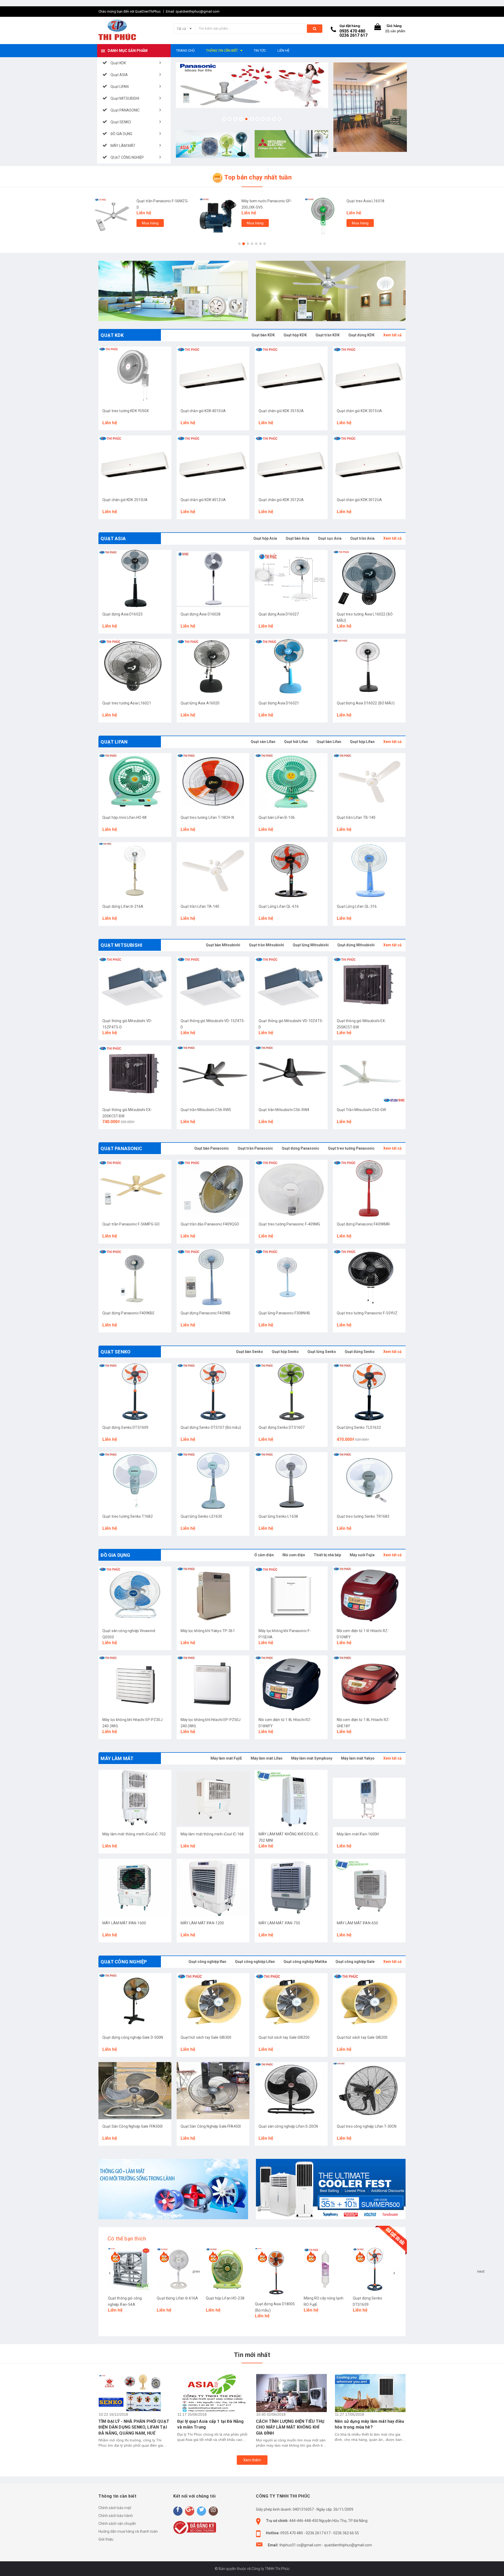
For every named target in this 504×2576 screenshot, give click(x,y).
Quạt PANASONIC (121, 1148)
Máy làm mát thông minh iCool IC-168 (212, 1834)
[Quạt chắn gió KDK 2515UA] (135, 464)
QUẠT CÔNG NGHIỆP (124, 1962)
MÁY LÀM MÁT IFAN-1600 (124, 1923)
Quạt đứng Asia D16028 (201, 614)
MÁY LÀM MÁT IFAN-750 (279, 1923)
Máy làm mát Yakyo (358, 1758)
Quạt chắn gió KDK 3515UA (281, 411)
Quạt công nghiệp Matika (305, 1962)
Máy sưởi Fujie (362, 1555)
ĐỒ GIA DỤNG (115, 1555)
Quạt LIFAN (114, 742)
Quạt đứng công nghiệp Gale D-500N (133, 2037)
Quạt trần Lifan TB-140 (356, 817)
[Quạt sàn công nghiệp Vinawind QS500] (135, 1595)
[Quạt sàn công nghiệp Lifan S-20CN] (291, 2091)
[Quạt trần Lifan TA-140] (213, 871)
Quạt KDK (112, 335)
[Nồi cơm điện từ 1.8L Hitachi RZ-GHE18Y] (369, 1684)
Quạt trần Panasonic (255, 1148)
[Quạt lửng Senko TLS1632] (369, 1392)
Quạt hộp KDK (295, 335)
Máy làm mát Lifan (267, 1758)
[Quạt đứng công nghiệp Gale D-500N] (135, 2002)
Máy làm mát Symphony (312, 1758)
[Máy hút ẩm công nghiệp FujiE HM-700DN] (374, 2269)
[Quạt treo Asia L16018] (323, 216)
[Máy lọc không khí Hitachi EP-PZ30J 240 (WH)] (135, 1684)
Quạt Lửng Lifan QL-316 (357, 906)
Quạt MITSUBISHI (121, 945)
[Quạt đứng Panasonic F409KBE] (135, 1277)
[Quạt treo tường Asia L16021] (135, 667)
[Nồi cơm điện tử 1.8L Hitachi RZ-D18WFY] (291, 1684)
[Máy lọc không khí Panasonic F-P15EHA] (291, 1595)
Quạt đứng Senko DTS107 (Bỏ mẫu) (211, 1427)
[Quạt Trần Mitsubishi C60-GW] (369, 1074)
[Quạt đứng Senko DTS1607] (291, 1392)
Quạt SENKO (115, 1352)
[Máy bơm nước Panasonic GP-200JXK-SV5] (218, 216)
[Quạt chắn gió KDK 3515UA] (291, 375)
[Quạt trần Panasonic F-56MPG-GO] (135, 1188)
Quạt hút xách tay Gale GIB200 (362, 2037)
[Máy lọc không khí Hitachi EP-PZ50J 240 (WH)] (213, 1684)
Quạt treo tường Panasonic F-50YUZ (367, 1313)
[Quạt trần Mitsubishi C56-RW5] (213, 1074)
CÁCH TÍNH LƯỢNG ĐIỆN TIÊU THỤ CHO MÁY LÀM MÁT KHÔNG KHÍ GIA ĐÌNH (290, 2427)
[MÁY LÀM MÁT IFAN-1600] (135, 1887)
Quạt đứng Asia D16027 (279, 614)
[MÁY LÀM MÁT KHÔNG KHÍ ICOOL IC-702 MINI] (291, 1798)
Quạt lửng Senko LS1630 (201, 1516)
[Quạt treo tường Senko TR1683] (369, 1481)
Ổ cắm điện (264, 1555)
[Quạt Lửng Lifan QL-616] (291, 871)
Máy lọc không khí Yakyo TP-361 (208, 1631)
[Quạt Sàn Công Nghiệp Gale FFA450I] (213, 2091)
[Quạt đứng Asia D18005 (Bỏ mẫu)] (179, 2272)
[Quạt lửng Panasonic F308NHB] (291, 1277)
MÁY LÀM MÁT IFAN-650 (358, 1923)
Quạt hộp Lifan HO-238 (127, 2298)
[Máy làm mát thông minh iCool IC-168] (213, 1798)
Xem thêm (252, 2460)
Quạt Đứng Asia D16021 (279, 703)
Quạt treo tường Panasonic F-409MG (289, 1224)
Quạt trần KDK (328, 335)
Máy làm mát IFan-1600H (358, 1834)
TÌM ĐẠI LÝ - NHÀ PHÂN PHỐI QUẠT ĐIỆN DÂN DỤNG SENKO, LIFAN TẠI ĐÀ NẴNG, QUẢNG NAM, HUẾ (134, 2427)
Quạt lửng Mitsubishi (311, 945)
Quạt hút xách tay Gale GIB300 (206, 2037)
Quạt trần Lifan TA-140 (200, 906)
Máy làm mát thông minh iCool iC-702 (134, 1834)
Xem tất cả (392, 335)
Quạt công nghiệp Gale (355, 1962)
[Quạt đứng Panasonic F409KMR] (369, 1188)
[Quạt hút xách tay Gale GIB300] (213, 2002)
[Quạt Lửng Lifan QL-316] (369, 871)
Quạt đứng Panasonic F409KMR (363, 1224)
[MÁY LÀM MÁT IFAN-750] (291, 1887)
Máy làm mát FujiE (226, 1758)
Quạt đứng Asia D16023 (122, 614)
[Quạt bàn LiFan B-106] (291, 782)
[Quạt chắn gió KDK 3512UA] (291, 464)
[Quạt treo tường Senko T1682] (135, 1481)
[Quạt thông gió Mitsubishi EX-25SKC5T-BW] (369, 985)
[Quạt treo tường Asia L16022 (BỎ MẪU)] (369, 578)
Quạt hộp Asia (265, 538)
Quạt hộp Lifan (362, 742)
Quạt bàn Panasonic (212, 1148)
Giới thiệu (106, 2539)
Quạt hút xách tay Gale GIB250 (284, 2037)
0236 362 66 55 (346, 2533)
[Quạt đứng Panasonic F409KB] (213, 1277)
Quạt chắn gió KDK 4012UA (203, 500)
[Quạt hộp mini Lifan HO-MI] (135, 782)
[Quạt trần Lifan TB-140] (369, 782)
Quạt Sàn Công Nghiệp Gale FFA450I (211, 2126)
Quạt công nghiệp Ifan (207, 1962)
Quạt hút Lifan (296, 742)
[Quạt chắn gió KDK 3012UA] (369, 464)
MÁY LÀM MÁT (117, 1758)
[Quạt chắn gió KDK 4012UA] (213, 464)
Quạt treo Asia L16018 (365, 201)
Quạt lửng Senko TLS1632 (359, 1427)
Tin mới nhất (252, 2355)
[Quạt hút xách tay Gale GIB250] (291, 2002)
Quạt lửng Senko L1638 (278, 1516)
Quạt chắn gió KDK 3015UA (359, 411)
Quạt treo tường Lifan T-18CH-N (207, 817)
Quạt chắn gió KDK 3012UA (359, 500)
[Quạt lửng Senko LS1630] (213, 1481)
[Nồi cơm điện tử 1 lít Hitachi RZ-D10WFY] (369, 1595)
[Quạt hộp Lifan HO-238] (130, 2269)
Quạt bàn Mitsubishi (223, 945)
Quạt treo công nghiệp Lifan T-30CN (367, 2126)
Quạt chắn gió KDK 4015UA (203, 411)
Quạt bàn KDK (263, 335)
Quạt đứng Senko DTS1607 (282, 1427)
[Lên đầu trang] (495, 2566)
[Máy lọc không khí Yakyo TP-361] (213, 1595)
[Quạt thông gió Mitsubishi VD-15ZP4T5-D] (135, 985)
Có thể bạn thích (127, 2239)
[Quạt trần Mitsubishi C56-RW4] (291, 1074)
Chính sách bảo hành (116, 2516)
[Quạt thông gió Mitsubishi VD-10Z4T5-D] (291, 985)
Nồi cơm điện (294, 1555)
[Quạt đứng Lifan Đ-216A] (135, 871)
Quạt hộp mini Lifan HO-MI (125, 817)
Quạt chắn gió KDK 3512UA (281, 500)
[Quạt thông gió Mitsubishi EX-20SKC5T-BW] (135, 1074)
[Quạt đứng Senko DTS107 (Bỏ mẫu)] (213, 1392)
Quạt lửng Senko (322, 1352)
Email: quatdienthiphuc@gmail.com (193, 11)
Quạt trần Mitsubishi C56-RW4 (284, 1110)
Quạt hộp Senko (285, 1352)
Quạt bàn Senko (250, 1352)
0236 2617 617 (353, 35)
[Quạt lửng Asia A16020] (213, 667)
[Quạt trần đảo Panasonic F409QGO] (213, 1188)
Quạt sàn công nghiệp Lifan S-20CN (288, 2126)
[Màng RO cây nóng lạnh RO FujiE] (227, 2269)
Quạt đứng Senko (360, 1352)
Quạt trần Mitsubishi (266, 945)
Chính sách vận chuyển (117, 2524)
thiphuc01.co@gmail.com (300, 2545)
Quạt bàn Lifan (329, 742)
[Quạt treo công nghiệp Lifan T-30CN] (369, 2091)
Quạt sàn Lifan (263, 742)
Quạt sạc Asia (330, 538)
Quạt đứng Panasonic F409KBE (128, 1313)
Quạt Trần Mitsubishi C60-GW (361, 1110)
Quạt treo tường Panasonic (351, 1148)
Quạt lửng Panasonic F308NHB (284, 1313)
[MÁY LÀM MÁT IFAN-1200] (213, 1887)
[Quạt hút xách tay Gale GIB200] (369, 2002)
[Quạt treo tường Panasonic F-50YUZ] (369, 1277)
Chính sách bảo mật (115, 2508)
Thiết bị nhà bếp (327, 1555)
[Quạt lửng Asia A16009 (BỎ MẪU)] (326, 2269)
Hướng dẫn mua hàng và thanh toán (128, 2531)
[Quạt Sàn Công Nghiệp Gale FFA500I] (135, 2091)
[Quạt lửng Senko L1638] (291, 1481)
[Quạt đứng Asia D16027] (291, 578)
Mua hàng (150, 223)
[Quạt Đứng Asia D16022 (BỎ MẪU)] (369, 667)
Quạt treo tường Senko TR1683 (363, 1516)
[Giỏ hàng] (378, 28)
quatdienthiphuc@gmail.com (348, 2545)
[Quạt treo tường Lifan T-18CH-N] (213, 782)
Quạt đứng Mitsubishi (356, 945)
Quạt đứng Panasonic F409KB (206, 1313)
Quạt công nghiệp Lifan (255, 1962)
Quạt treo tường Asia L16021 (127, 703)
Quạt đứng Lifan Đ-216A (123, 906)
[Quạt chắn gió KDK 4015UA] (213, 375)
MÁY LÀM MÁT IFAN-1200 (202, 1923)
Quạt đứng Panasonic (300, 1148)
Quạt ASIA (113, 538)
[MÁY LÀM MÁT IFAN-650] (369, 1887)
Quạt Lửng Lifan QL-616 (279, 906)
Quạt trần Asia (362, 538)
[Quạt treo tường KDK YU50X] (135, 375)
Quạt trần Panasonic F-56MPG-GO (131, 1224)
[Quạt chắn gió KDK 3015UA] (369, 375)
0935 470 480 (352, 31)
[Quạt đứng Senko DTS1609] (135, 1392)
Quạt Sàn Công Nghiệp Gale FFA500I (133, 2126)
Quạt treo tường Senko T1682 (128, 1516)
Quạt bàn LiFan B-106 (277, 817)
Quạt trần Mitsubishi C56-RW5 (206, 1110)
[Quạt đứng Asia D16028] (213, 578)
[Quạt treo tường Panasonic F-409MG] (291, 1188)
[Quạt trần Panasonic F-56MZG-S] (113, 216)
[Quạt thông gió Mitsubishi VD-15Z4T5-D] (213, 985)
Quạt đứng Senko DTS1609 (125, 1427)
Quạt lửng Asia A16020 (200, 703)
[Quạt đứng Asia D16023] (135, 578)
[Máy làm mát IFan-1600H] (369, 1798)
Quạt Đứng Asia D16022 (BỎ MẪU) (366, 703)
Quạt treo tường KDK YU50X (126, 411)
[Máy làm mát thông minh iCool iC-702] (135, 1798)
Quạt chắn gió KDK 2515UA (125, 500)
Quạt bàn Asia (297, 538)
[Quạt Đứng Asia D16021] (291, 667)
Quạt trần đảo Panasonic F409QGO (210, 1224)
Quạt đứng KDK (361, 335)
